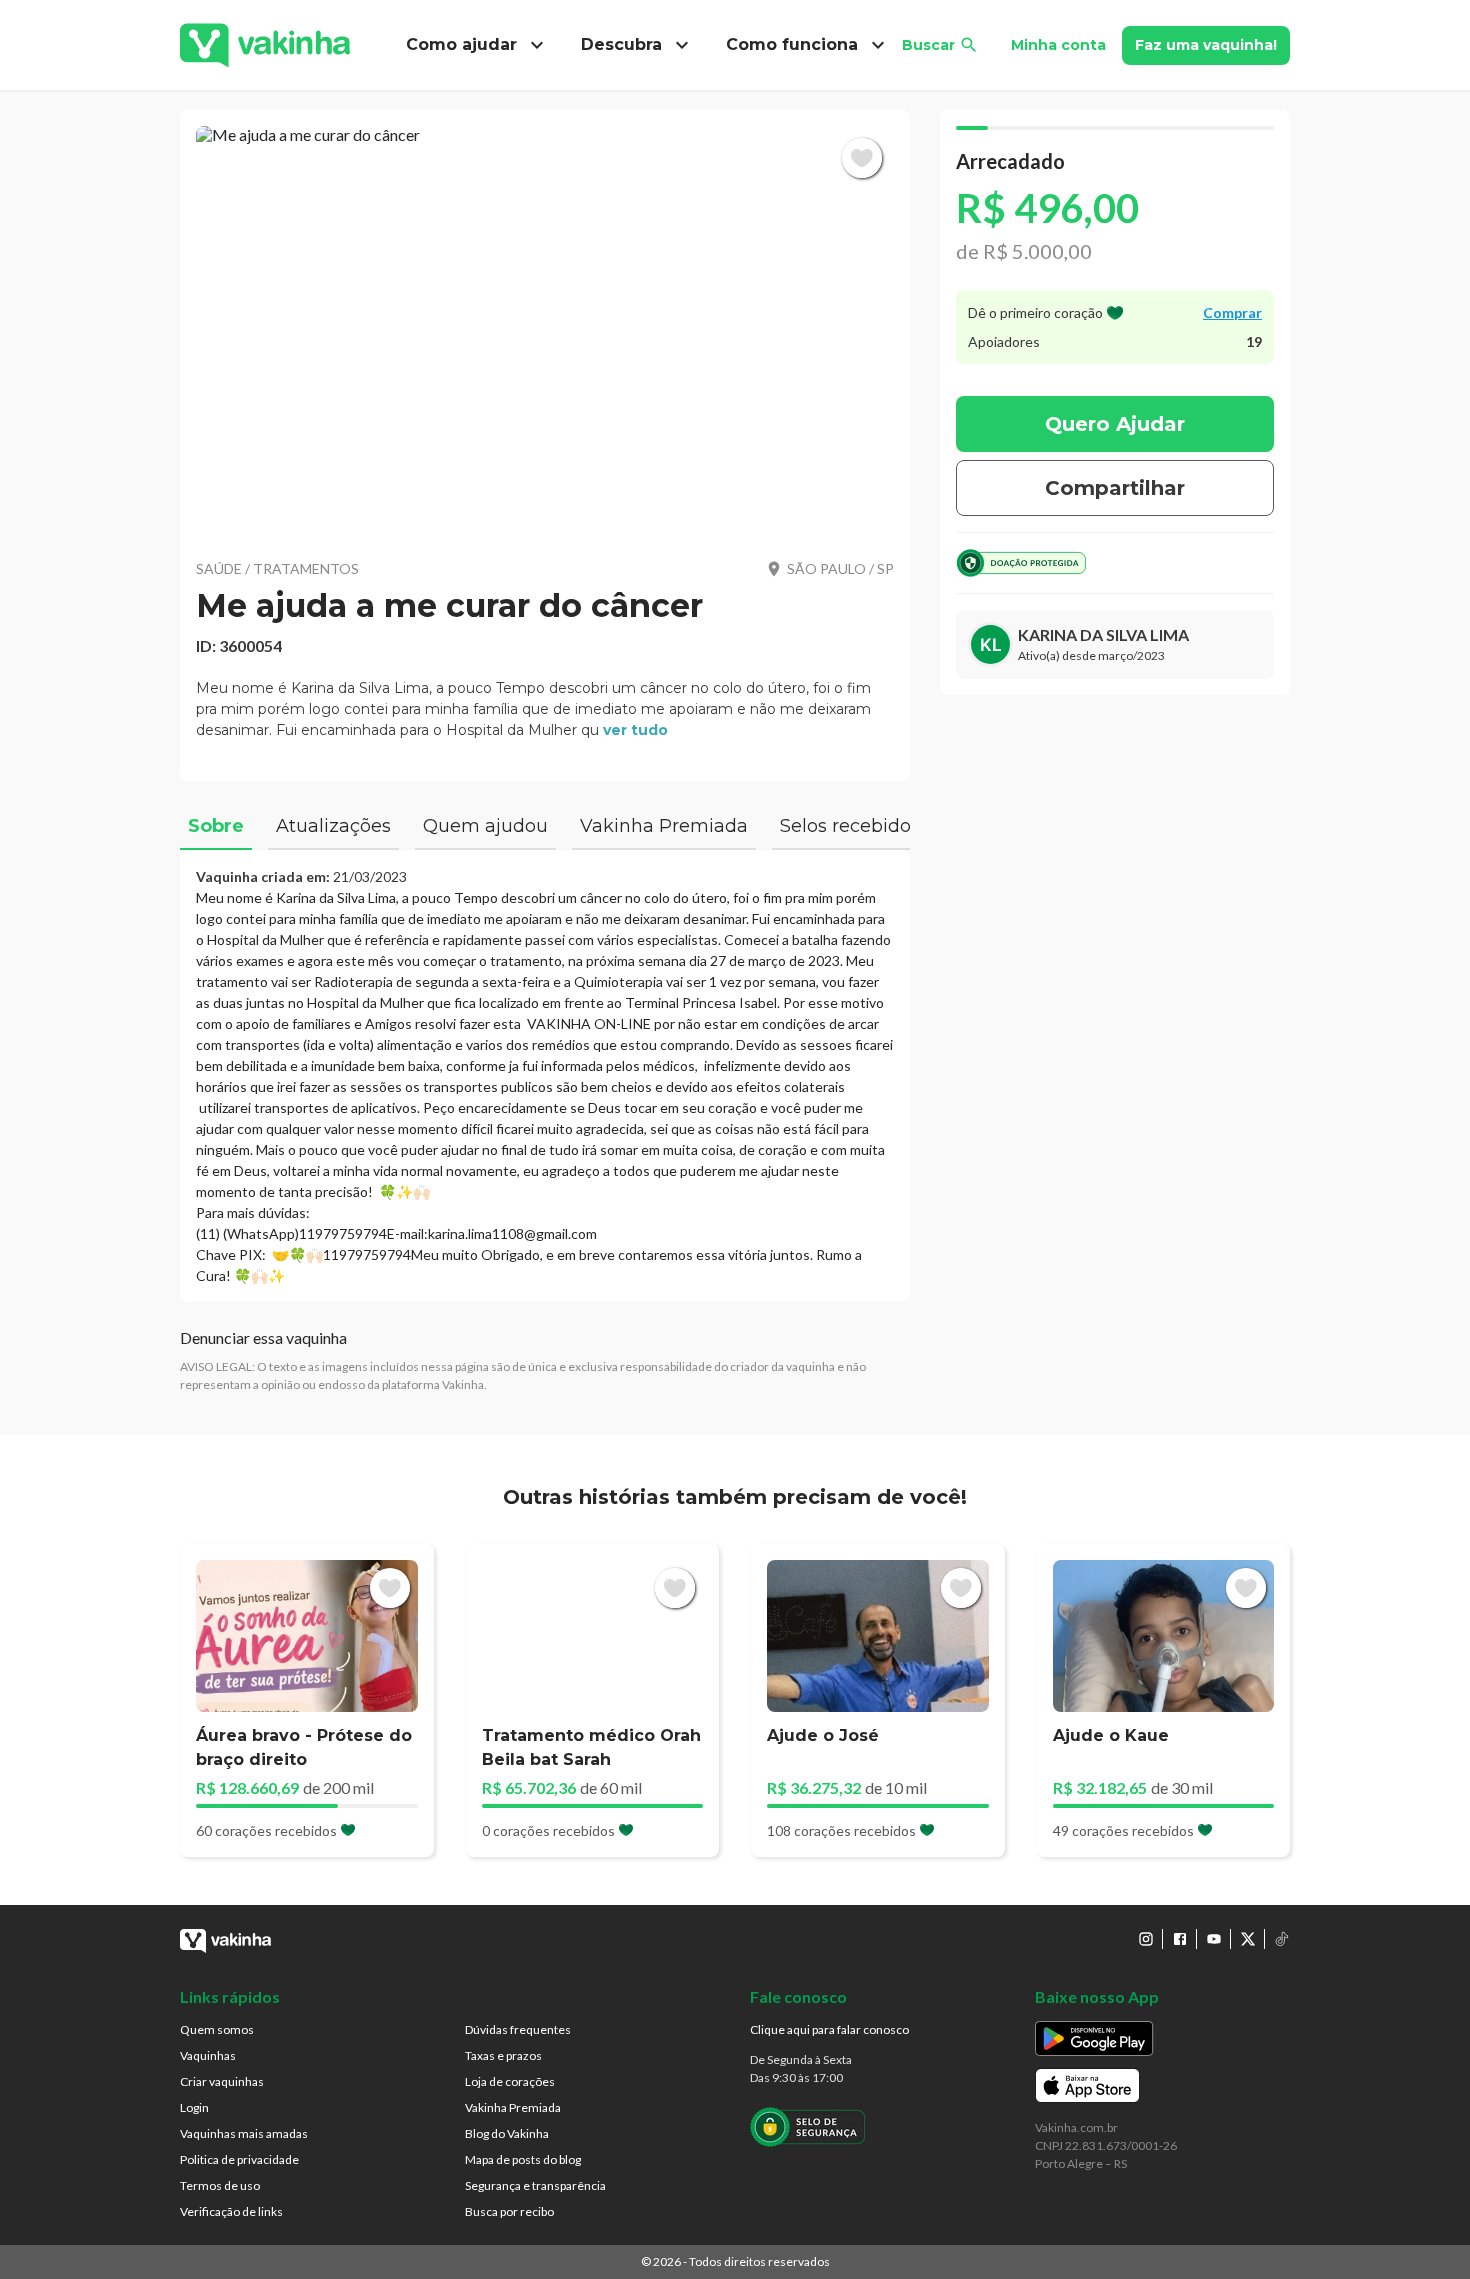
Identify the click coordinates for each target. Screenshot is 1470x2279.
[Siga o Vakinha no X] (1248, 1939)
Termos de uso (220, 2185)
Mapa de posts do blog (523, 2159)
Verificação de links (231, 2211)
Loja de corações (510, 2081)
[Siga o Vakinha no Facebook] (1180, 1939)
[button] (545, 330)
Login (194, 2107)
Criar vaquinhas (222, 2081)
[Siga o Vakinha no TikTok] (1282, 1939)
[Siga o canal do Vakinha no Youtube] (1214, 1939)
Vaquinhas (208, 2055)
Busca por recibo (509, 2211)
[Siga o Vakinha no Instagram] (1146, 1939)
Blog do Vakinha (507, 2133)
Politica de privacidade (239, 2159)
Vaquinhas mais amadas (244, 2133)
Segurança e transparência (535, 2185)
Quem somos (217, 2029)
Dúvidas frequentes (518, 2029)
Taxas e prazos (503, 2055)
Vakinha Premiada (513, 2107)
